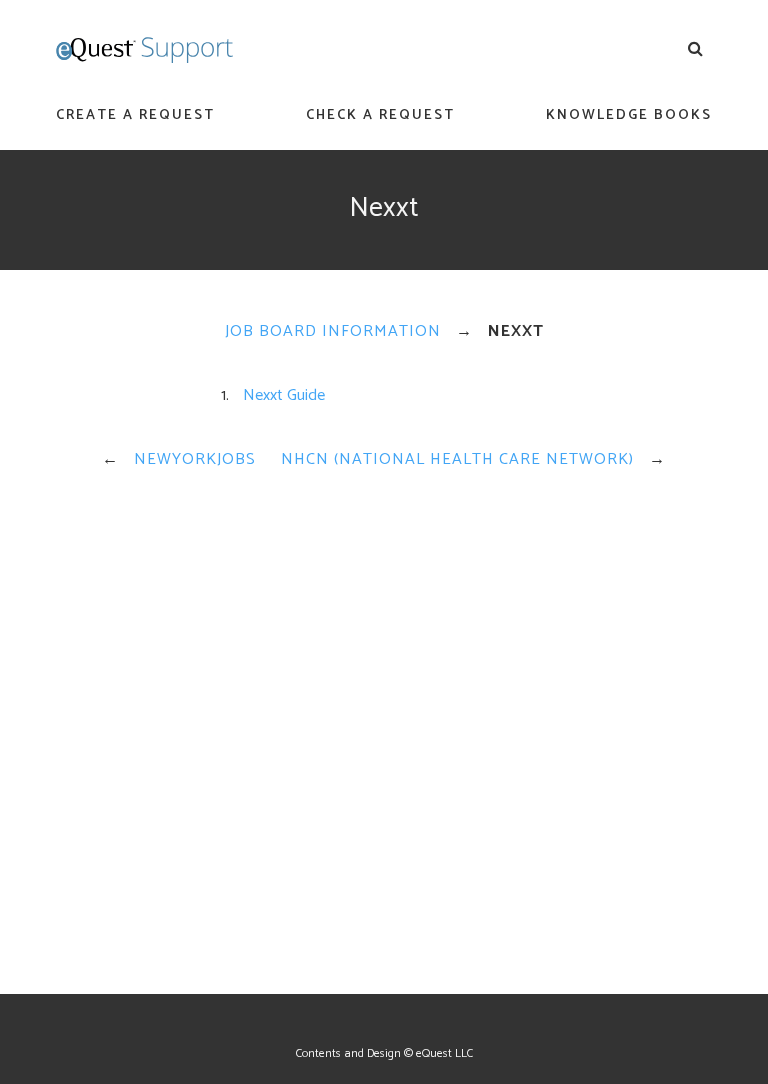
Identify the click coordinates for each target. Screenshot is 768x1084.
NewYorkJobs (195, 459)
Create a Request (135, 115)
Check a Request (380, 115)
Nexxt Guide (284, 395)
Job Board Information (333, 331)
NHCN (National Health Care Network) (457, 459)
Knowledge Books (629, 115)
